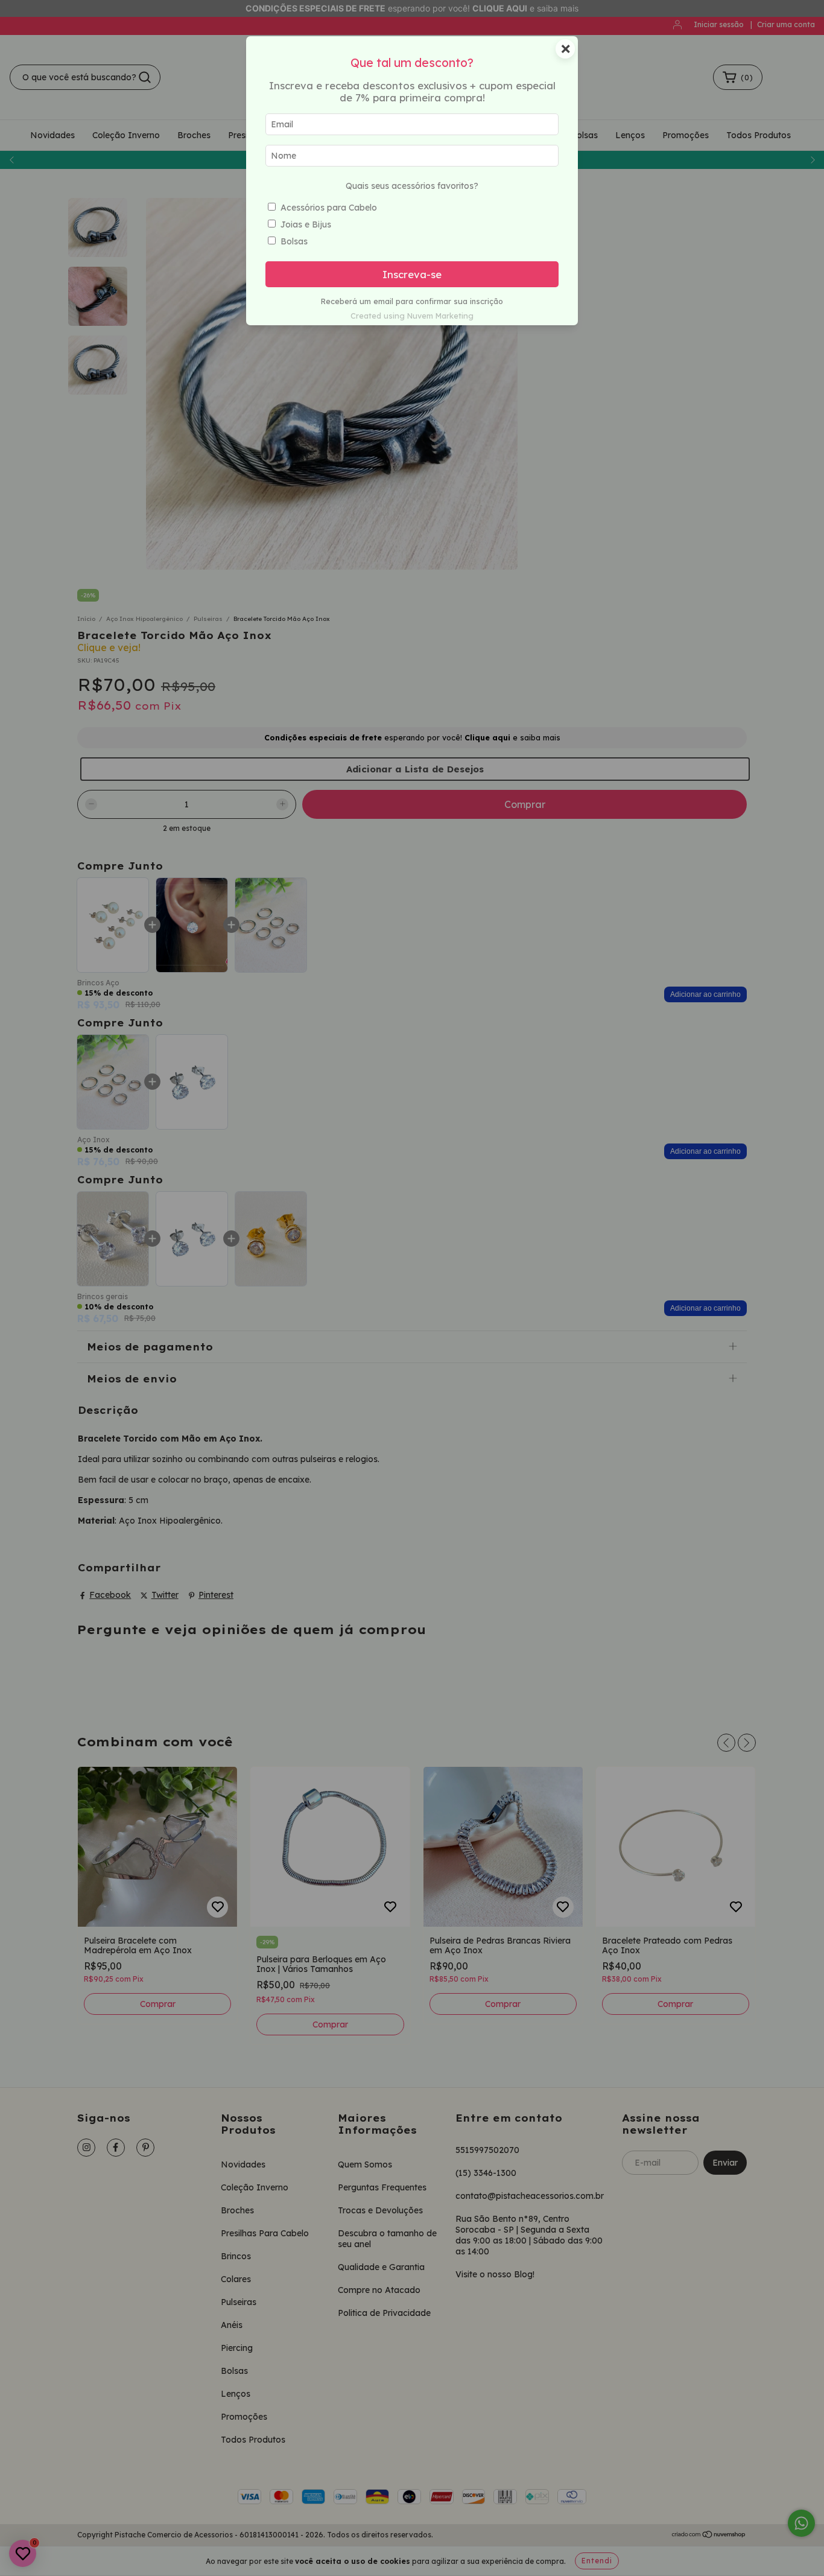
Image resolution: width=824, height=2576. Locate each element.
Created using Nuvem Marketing (412, 316)
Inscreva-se (412, 274)
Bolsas (294, 241)
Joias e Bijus (306, 224)
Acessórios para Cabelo (329, 208)
